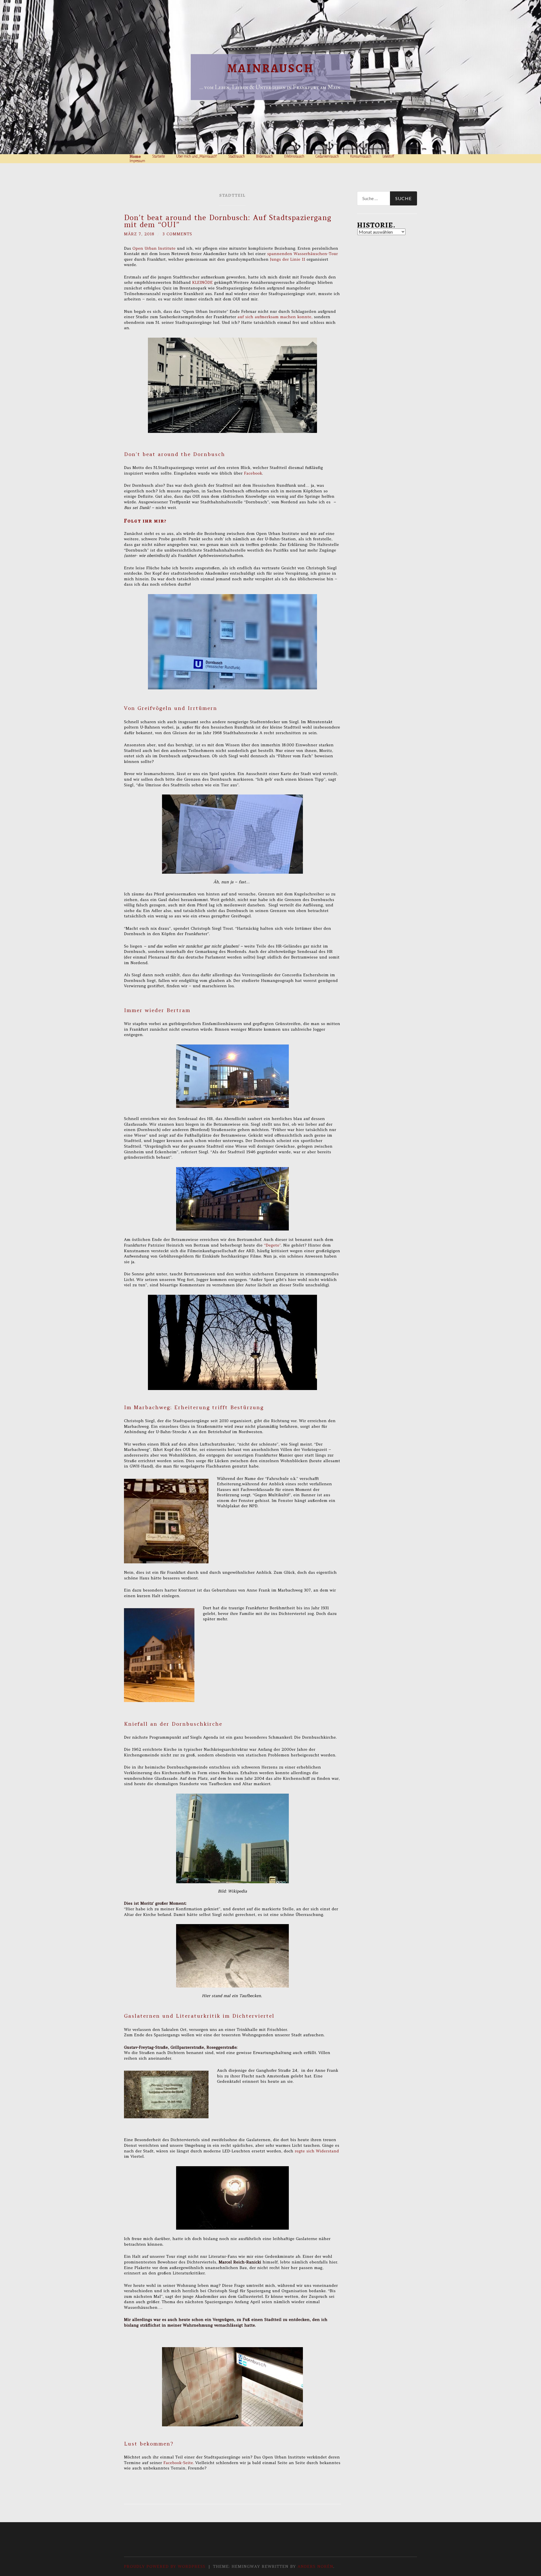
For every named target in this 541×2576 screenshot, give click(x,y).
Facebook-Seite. (179, 2463)
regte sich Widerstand (316, 2151)
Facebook (253, 473)
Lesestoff (388, 156)
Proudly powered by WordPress (165, 2566)
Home (135, 156)
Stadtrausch (237, 156)
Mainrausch (271, 68)
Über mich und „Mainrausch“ (197, 156)
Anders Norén (315, 2566)
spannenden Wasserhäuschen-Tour (302, 254)
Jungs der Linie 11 (288, 259)
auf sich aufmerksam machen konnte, (274, 317)
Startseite (158, 156)
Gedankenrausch (327, 156)
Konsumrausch (361, 156)
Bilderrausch (265, 156)
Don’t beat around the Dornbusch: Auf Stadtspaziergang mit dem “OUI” (228, 221)
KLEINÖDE (202, 282)
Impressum (137, 161)
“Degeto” (272, 1245)
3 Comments (177, 234)
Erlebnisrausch (294, 156)
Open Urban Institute (154, 248)
